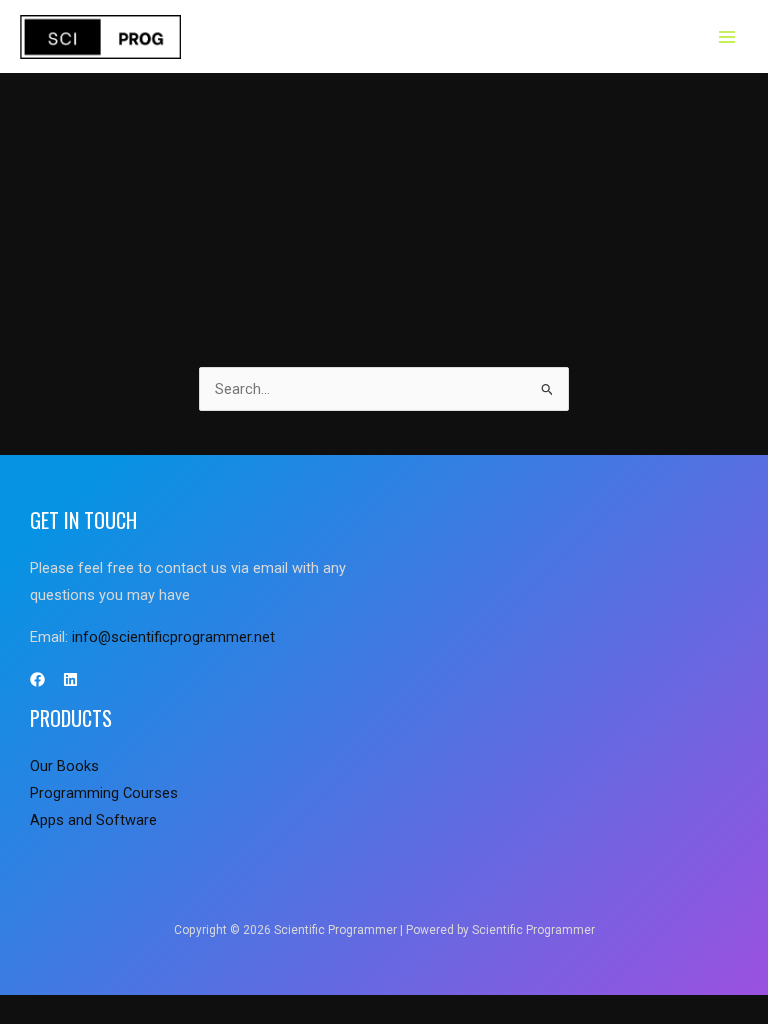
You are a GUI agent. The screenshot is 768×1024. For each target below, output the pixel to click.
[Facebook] (37, 679)
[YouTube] (70, 679)
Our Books (64, 766)
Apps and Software (93, 820)
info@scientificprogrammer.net (173, 637)
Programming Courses (104, 793)
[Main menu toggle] (727, 37)
